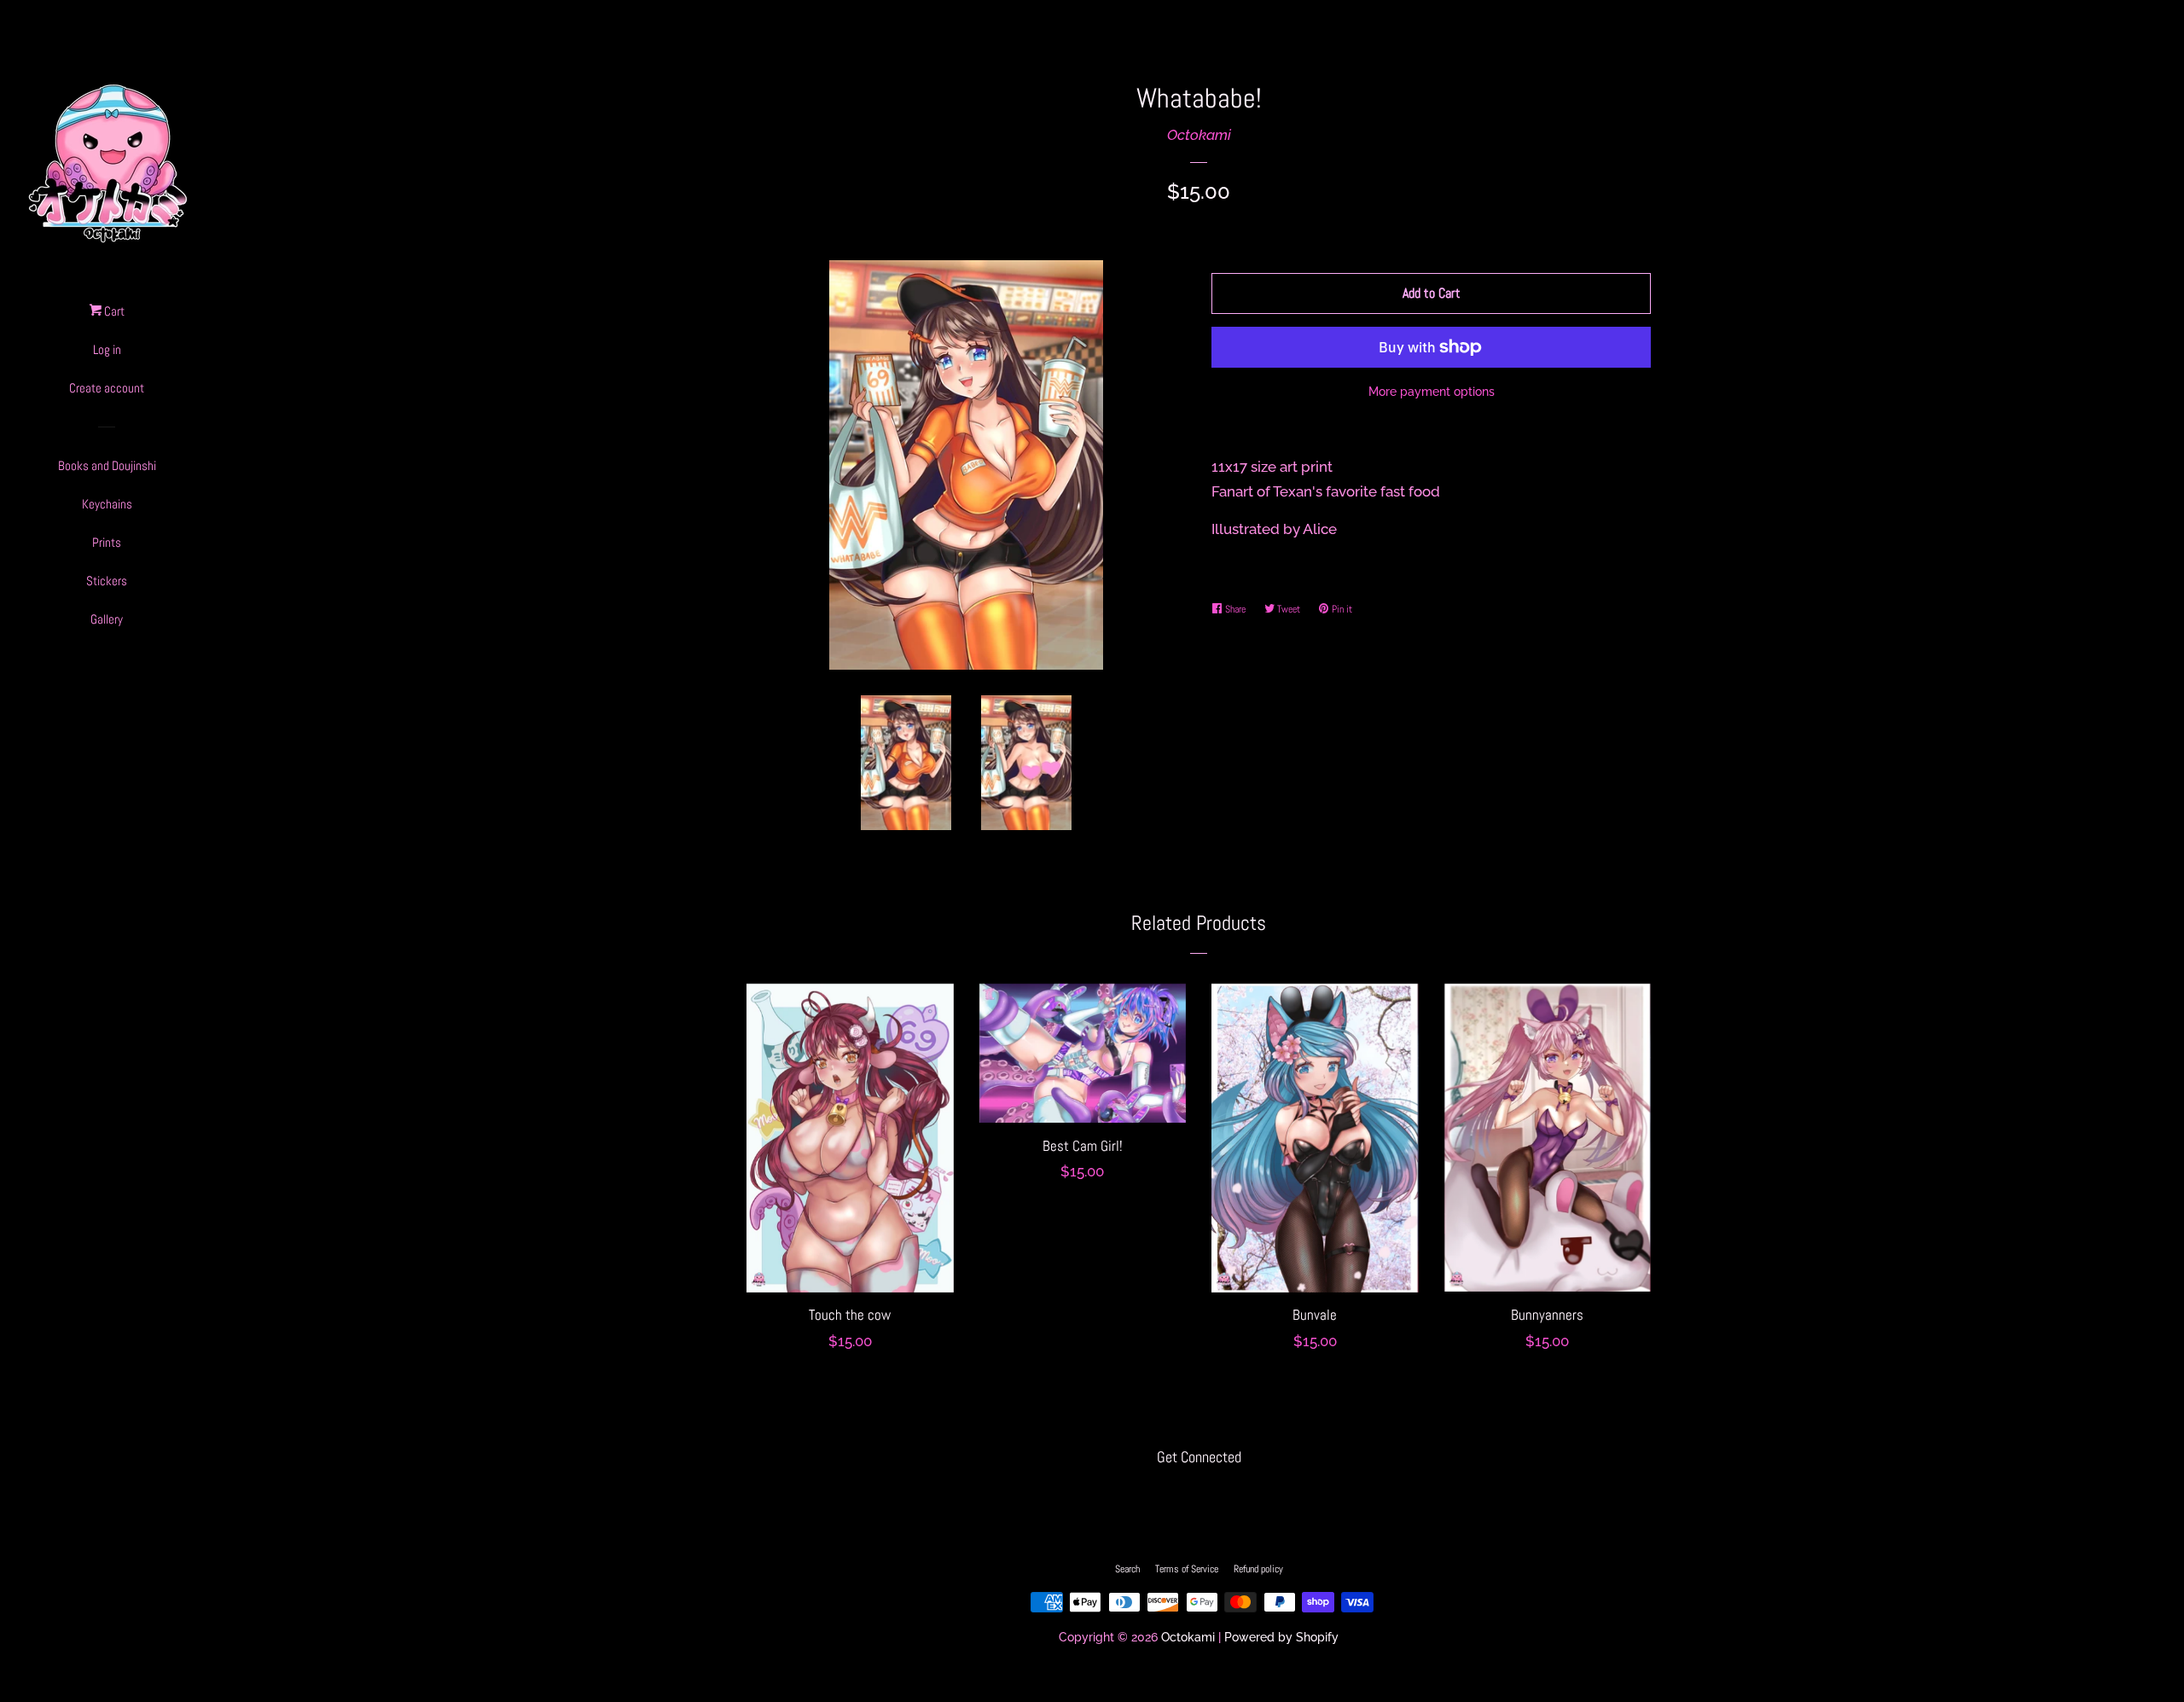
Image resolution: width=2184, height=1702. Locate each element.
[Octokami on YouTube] (1231, 1493)
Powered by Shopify (1281, 1637)
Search (1127, 1569)
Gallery (107, 619)
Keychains (107, 504)
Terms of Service (1187, 1569)
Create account (107, 388)
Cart (113, 311)
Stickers (107, 581)
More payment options (1432, 392)
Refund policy (1258, 1569)
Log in (107, 349)
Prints (107, 542)
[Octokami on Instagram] (1199, 1493)
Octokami (1199, 135)
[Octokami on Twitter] (1166, 1493)
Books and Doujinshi (107, 465)
